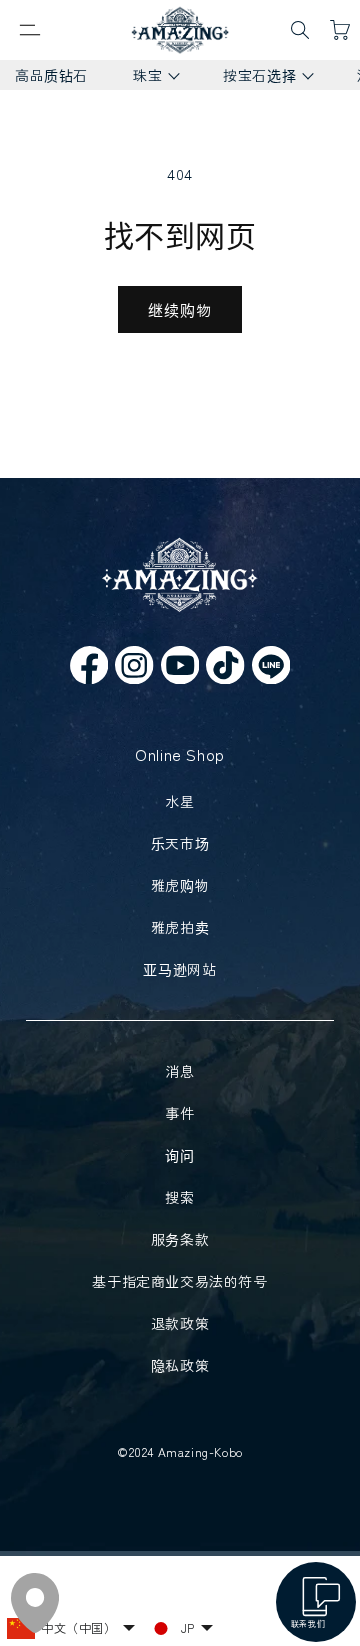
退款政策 (180, 1323)
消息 (179, 1071)
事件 (179, 1113)
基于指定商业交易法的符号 (179, 1281)
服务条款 (180, 1239)
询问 (179, 1155)
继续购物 (180, 309)
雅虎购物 (180, 885)
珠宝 (140, 77)
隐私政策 (180, 1365)
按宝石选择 (252, 77)
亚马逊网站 (179, 969)
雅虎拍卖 (180, 927)
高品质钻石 (51, 75)
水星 (179, 801)
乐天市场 (180, 843)
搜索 (179, 1197)
